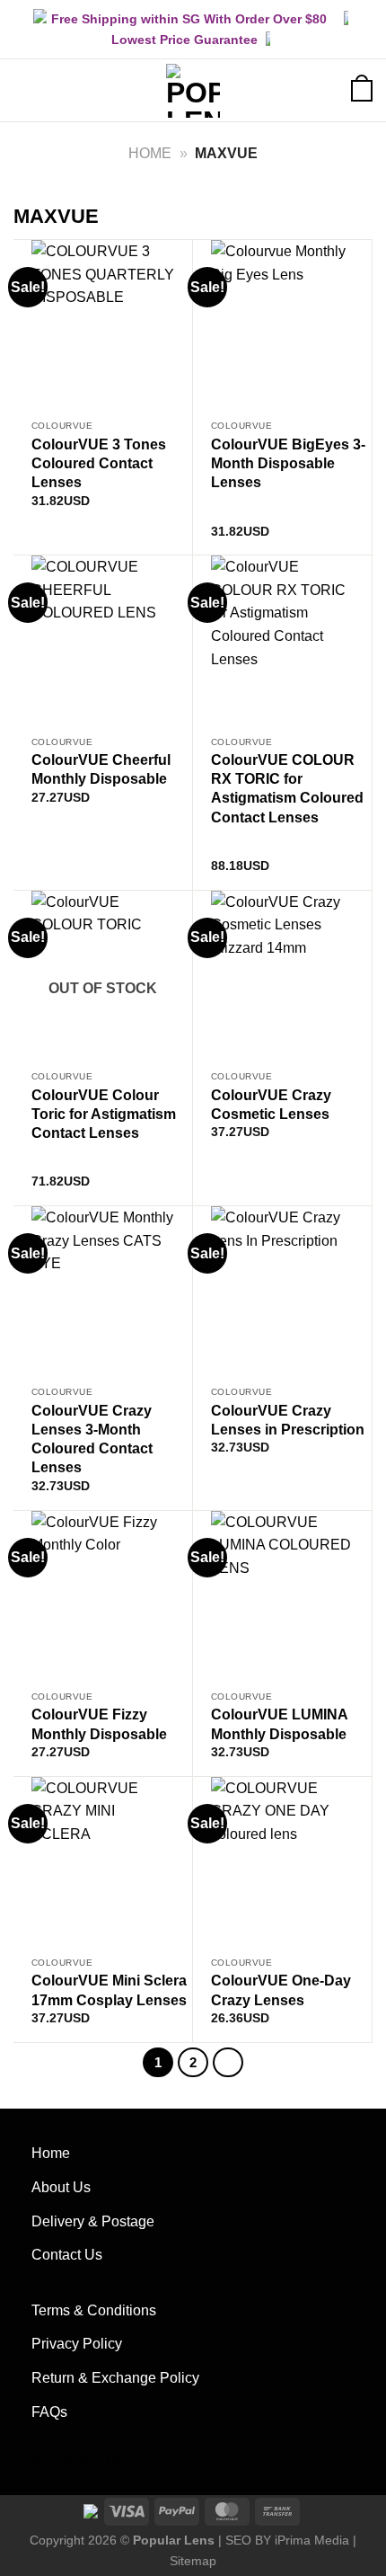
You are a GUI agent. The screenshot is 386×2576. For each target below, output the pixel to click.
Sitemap (193, 2561)
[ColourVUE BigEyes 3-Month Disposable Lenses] (282, 326)
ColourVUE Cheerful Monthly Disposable (101, 769)
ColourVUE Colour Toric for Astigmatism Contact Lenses (104, 1114)
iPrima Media (312, 2540)
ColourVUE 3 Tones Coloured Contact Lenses (99, 463)
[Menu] (24, 90)
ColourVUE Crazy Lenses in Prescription (288, 1420)
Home (150, 153)
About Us (61, 2187)
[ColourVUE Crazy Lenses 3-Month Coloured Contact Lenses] (103, 1292)
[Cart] (362, 89)
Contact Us (67, 2255)
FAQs (49, 2412)
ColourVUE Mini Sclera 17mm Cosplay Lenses (109, 1990)
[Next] (228, 2063)
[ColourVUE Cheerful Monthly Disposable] (103, 641)
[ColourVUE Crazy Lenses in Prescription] (282, 1292)
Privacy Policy (77, 2344)
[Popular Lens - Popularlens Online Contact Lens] (193, 91)
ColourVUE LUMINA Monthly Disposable (279, 1723)
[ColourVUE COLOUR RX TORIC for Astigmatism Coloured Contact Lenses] (282, 641)
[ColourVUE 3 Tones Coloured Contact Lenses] (103, 326)
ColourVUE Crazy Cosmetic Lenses (271, 1104)
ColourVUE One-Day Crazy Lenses (281, 1990)
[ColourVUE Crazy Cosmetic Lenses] (282, 977)
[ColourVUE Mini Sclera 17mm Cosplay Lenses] (103, 1863)
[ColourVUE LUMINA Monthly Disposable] (282, 1597)
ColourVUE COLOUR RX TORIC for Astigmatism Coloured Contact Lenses (287, 788)
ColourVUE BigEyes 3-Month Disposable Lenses (288, 463)
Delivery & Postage (93, 2221)
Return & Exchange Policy (115, 2378)
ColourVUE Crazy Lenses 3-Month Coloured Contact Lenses (92, 1439)
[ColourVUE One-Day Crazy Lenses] (282, 1863)
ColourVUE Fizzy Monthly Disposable (99, 1723)
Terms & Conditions (94, 2310)
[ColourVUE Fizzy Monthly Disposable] (103, 1597)
